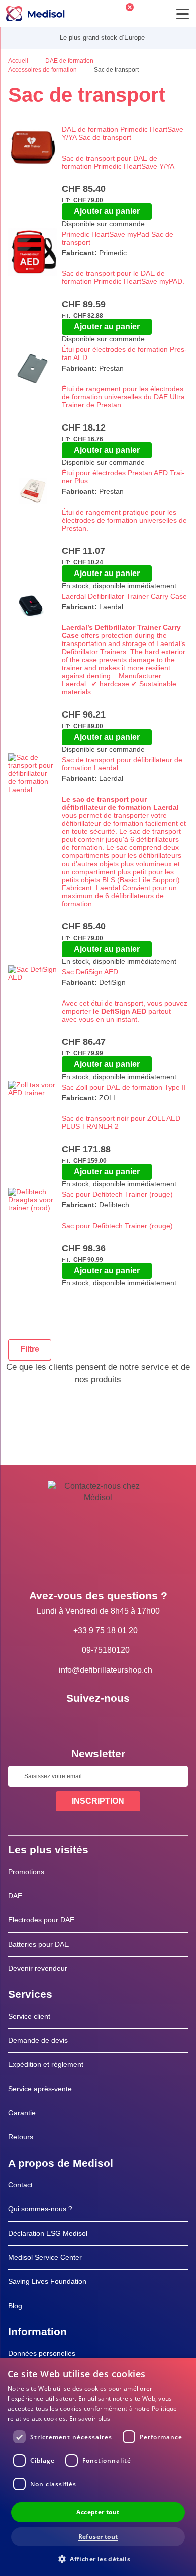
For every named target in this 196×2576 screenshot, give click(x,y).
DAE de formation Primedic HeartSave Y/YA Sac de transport (123, 133)
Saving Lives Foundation (47, 2281)
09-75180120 (106, 1650)
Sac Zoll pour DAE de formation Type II (124, 1087)
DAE (15, 1896)
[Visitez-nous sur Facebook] (69, 1721)
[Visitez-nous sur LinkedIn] (98, 1721)
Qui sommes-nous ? (40, 2209)
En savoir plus (90, 2419)
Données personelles (42, 2353)
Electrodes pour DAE (41, 1920)
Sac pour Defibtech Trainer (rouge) (117, 1194)
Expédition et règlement (46, 2064)
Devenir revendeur (38, 1968)
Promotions (26, 1872)
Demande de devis (38, 2040)
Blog (15, 2306)
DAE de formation (70, 61)
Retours (21, 2137)
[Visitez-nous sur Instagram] (127, 1721)
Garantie (22, 2113)
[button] (98, 2559)
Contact (20, 2185)
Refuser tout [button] (98, 2536)
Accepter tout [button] (98, 2512)
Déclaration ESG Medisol (48, 2233)
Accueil (19, 61)
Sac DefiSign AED (90, 972)
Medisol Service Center (45, 2257)
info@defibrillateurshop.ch (106, 1670)
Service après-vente (40, 2089)
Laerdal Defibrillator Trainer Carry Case (124, 596)
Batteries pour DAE (38, 1944)
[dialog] (98, 2467)
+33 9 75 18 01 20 (106, 1631)
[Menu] (183, 14)
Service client (29, 2016)
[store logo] (35, 14)
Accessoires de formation (43, 70)
